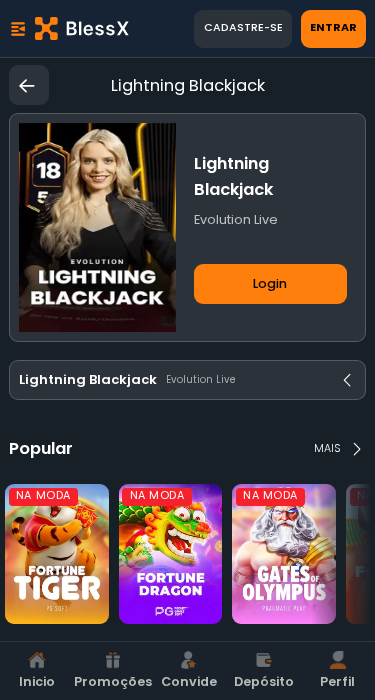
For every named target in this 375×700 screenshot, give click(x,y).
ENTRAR (333, 27)
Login (270, 283)
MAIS (327, 448)
